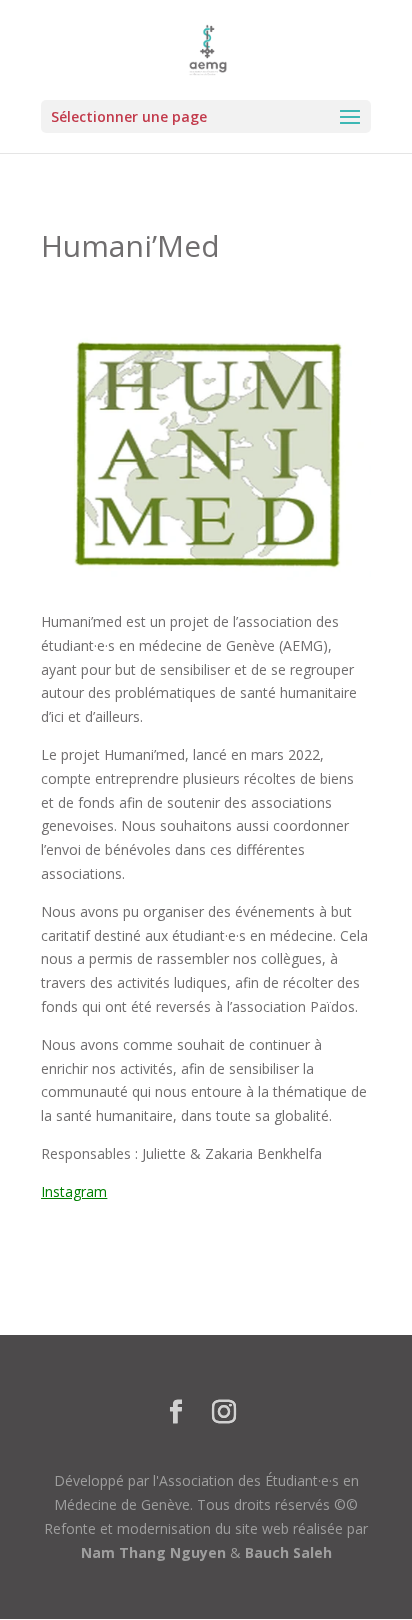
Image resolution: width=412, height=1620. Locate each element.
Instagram (74, 1191)
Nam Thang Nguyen (153, 1552)
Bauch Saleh (288, 1552)
